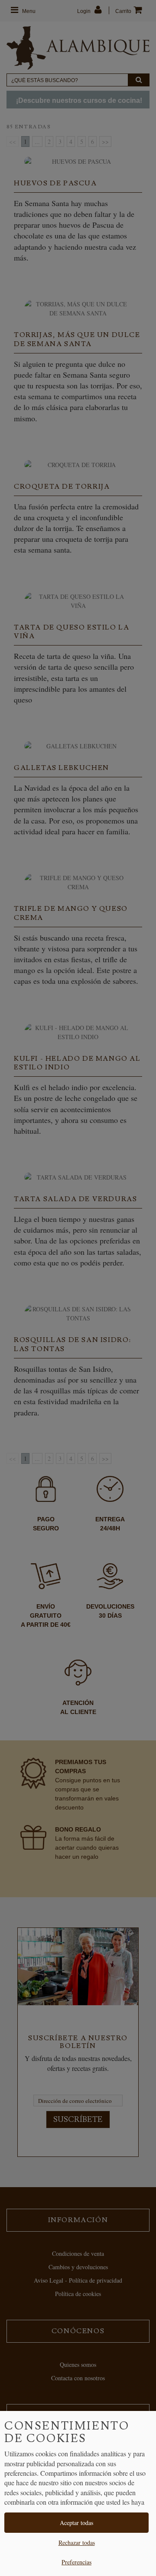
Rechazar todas (77, 2543)
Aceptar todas (76, 2523)
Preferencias (76, 2562)
